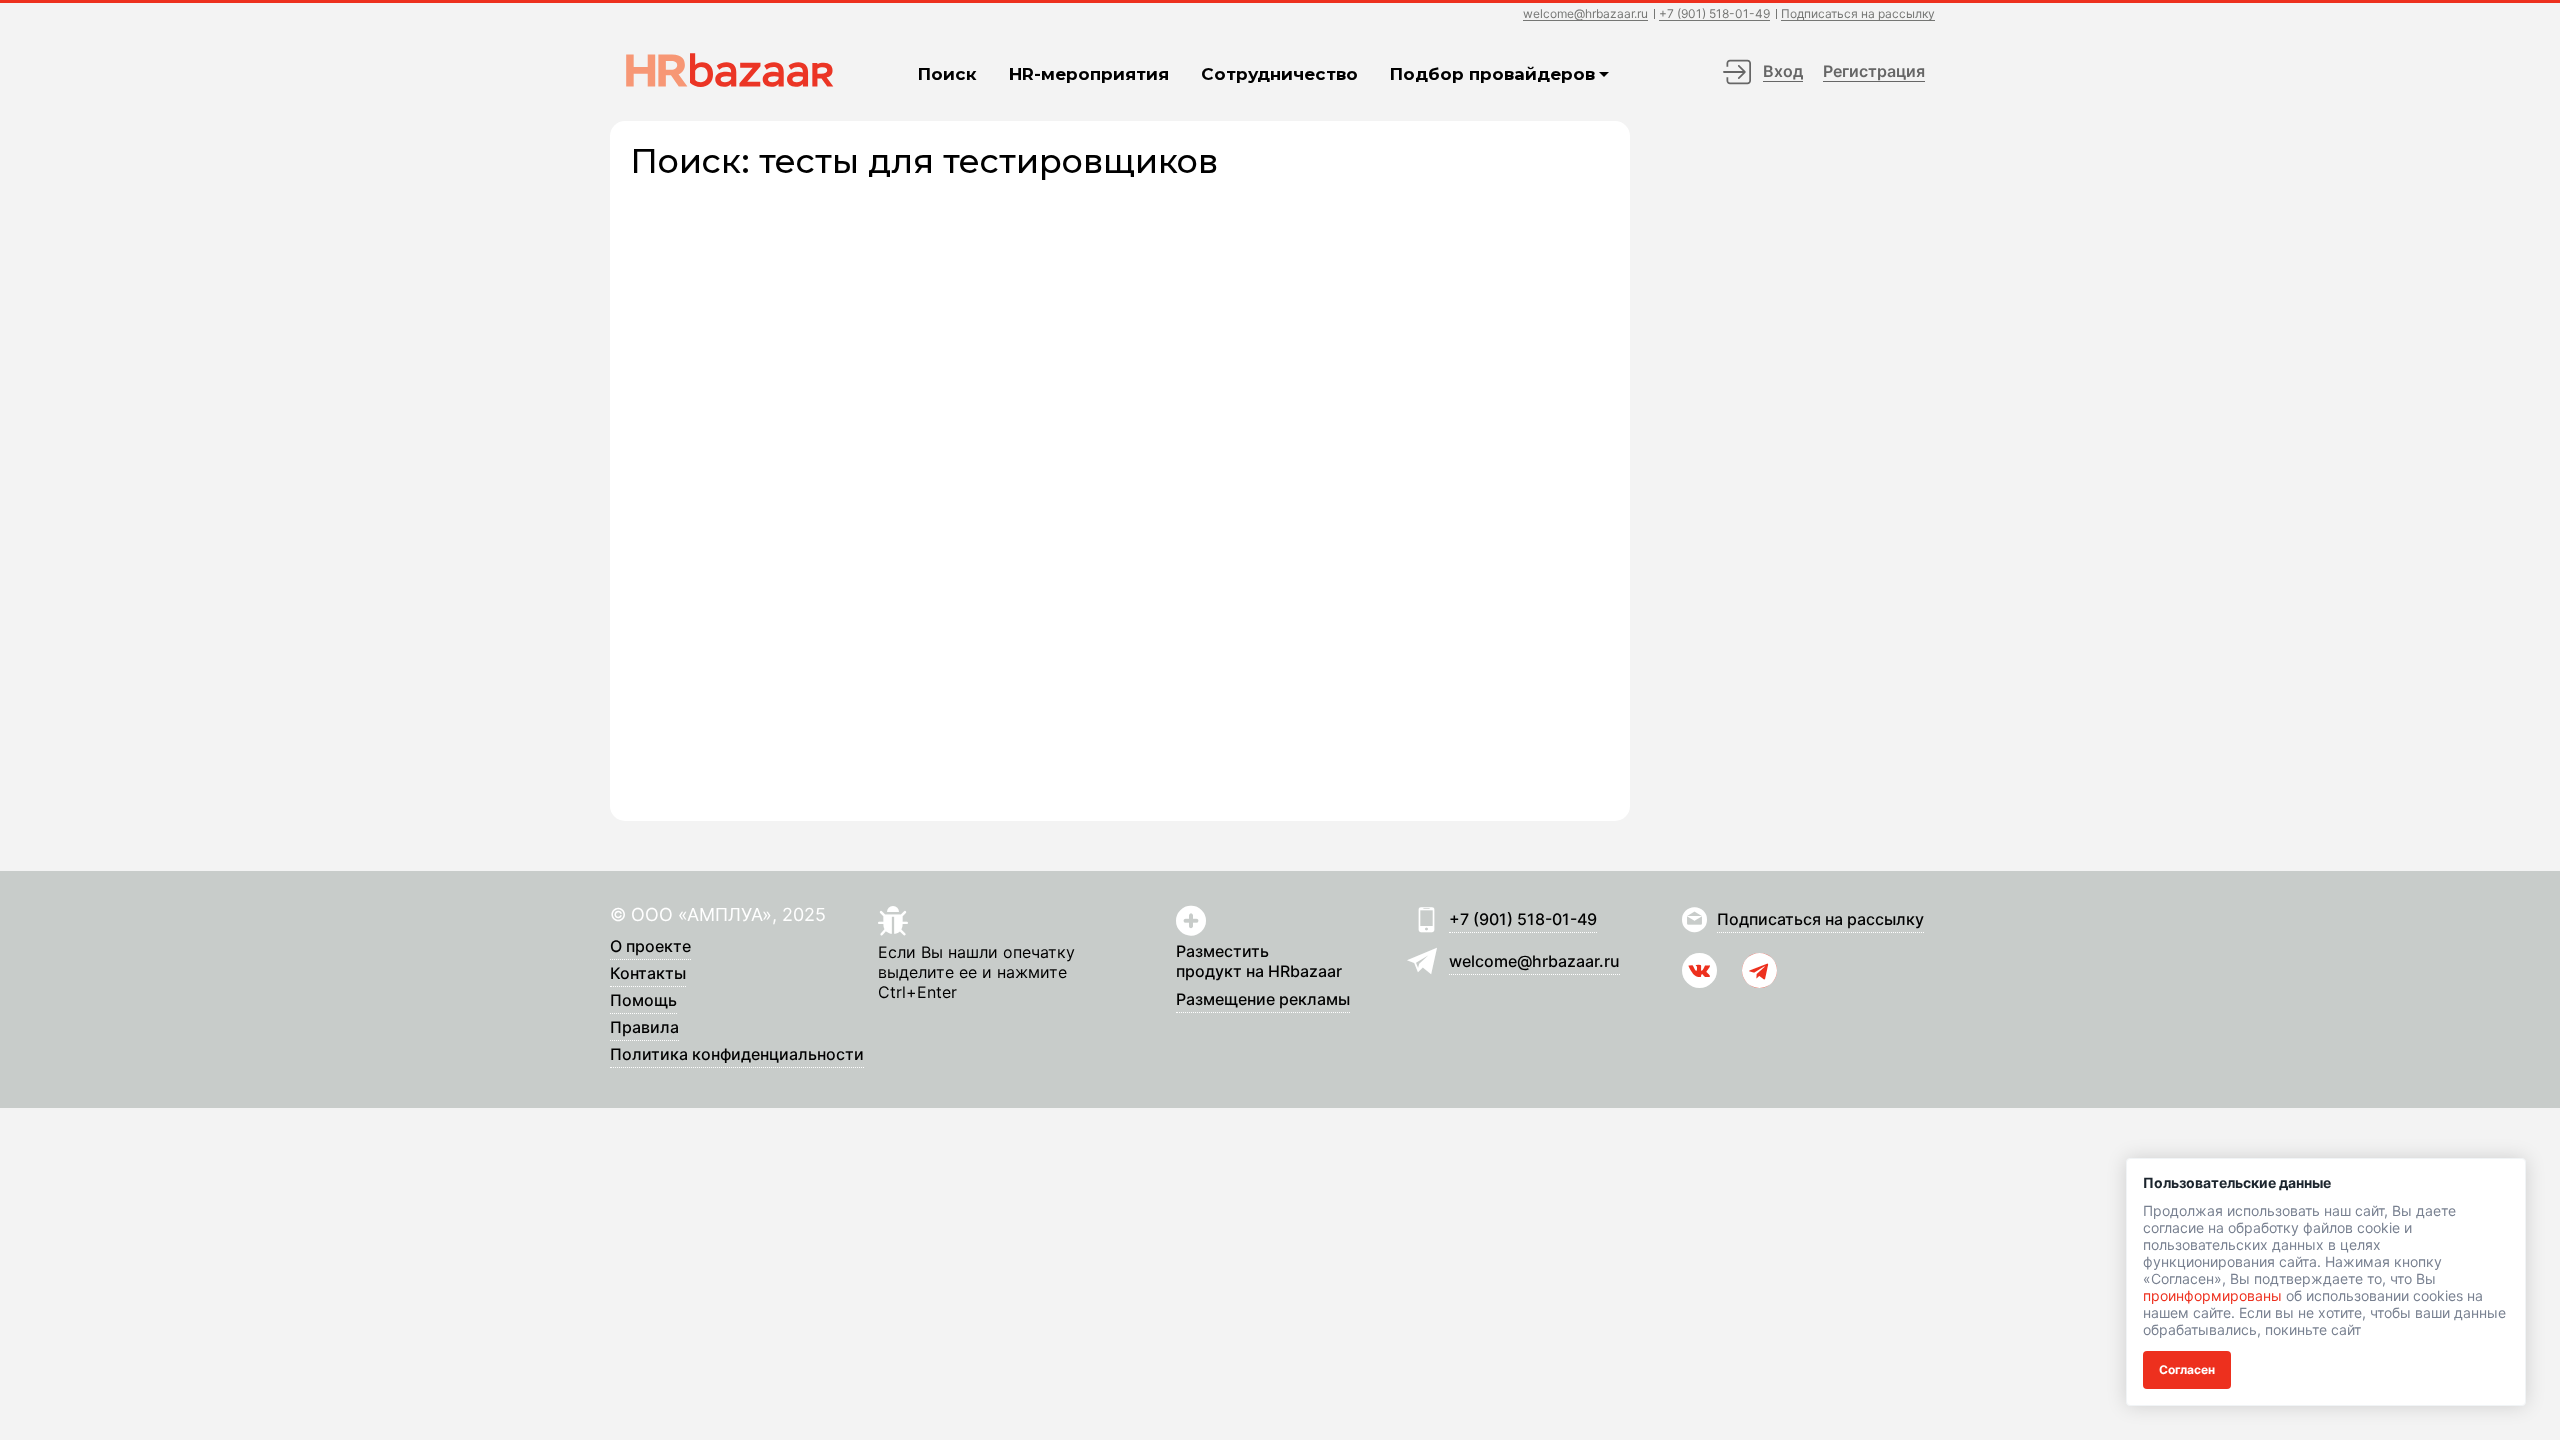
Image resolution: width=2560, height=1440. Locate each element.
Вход (1783, 71)
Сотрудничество (1279, 74)
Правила (644, 1028)
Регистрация (1874, 71)
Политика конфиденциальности (737, 1055)
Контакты (648, 974)
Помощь (643, 1001)
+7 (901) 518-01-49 (1714, 14)
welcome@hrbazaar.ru (1585, 14)
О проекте (650, 947)
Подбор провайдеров (1492, 74)
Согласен (2187, 1369)
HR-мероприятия (1089, 74)
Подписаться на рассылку (1858, 14)
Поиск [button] (947, 74)
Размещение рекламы (1263, 1000)
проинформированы (2212, 1295)
